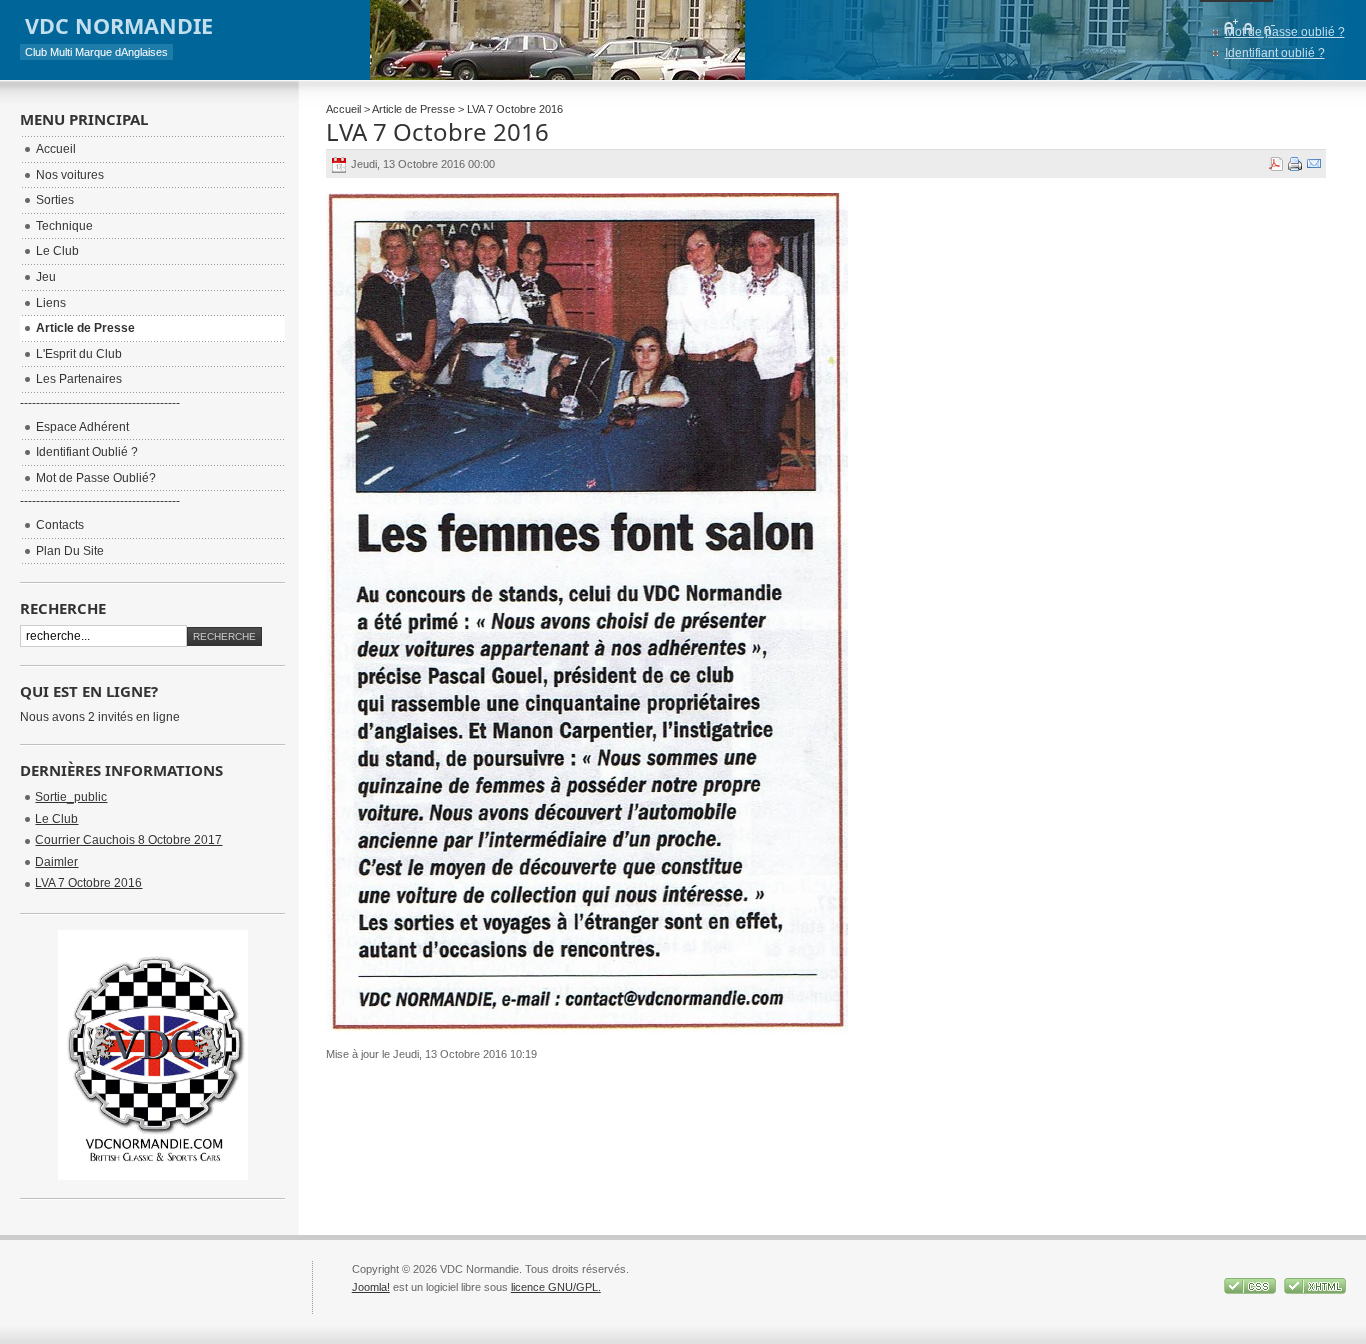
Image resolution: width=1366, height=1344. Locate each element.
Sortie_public (71, 797)
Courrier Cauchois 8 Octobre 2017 (128, 840)
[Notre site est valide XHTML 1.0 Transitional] (1315, 1290)
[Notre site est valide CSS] (1251, 1290)
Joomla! (371, 1287)
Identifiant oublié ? (1275, 53)
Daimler (56, 862)
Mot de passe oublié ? (1285, 32)
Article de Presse (413, 109)
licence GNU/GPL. (556, 1287)
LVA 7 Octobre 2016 (437, 131)
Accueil (343, 109)
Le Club (56, 819)
